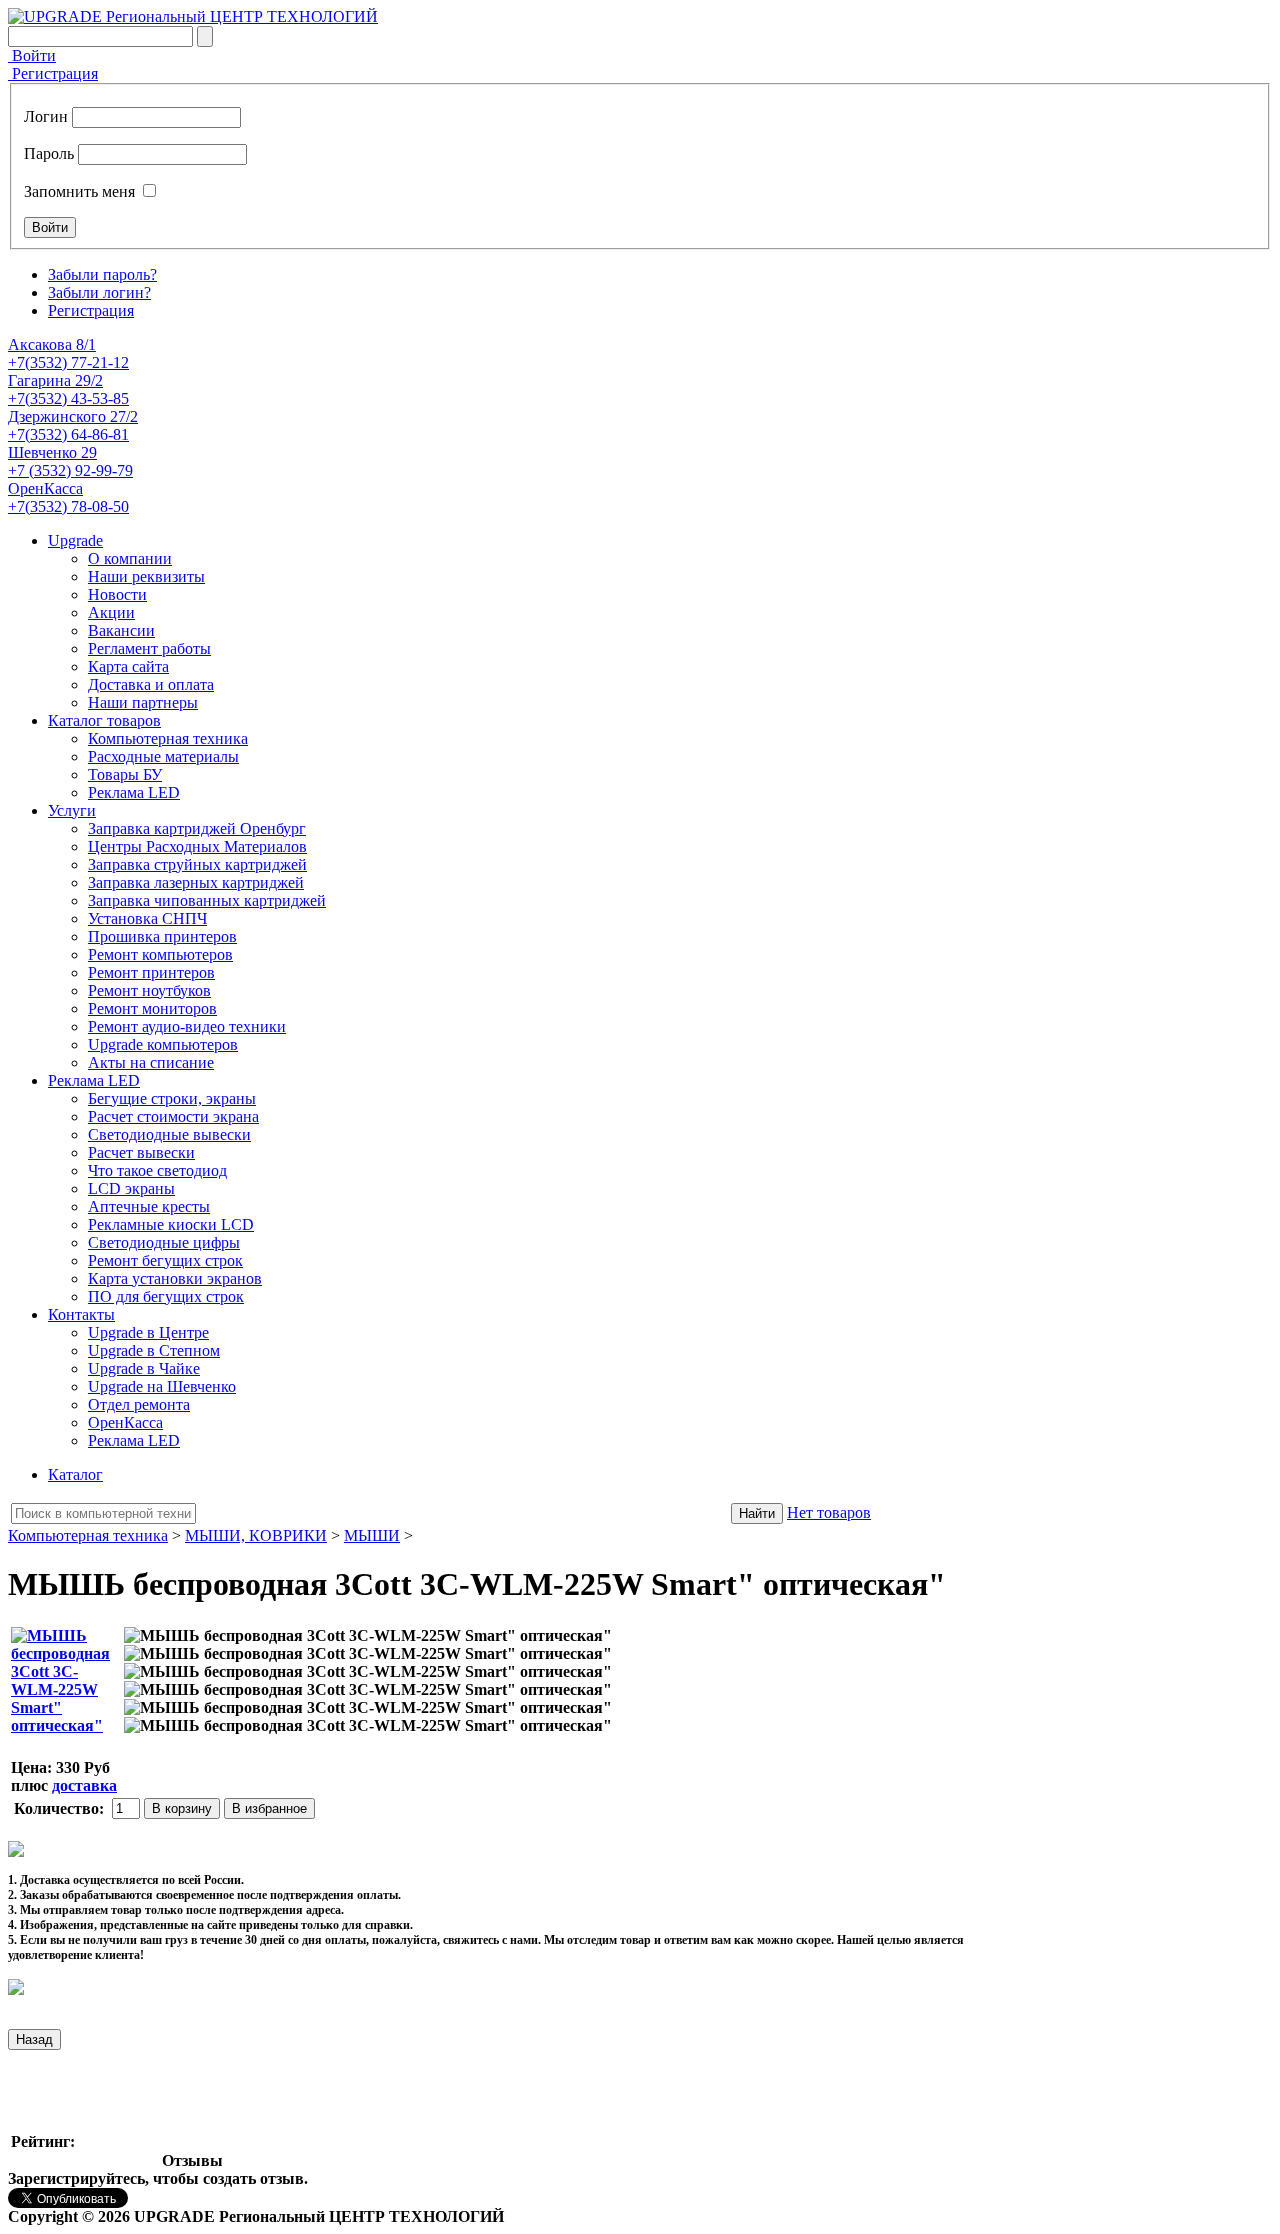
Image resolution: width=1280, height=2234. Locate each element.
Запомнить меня (79, 191)
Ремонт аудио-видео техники (187, 1026)
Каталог (75, 1474)
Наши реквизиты (146, 576)
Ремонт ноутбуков (149, 990)
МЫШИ (372, 1535)
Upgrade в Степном (154, 1350)
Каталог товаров (104, 720)
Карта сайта (128, 666)
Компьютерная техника (168, 738)
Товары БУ (125, 774)
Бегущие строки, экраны (172, 1098)
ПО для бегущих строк (166, 1296)
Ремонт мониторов (152, 1008)
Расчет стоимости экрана (173, 1116)
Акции (111, 612)
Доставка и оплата (151, 684)
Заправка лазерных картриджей (196, 882)
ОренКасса (125, 1422)
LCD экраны (131, 1188)
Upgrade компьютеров (163, 1044)
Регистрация (53, 73)
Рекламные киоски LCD (171, 1224)
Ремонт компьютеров (160, 954)
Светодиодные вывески (169, 1134)
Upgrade (75, 540)
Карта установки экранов (175, 1278)
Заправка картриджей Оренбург (197, 828)
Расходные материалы (163, 756)
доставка (84, 1785)
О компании (130, 558)
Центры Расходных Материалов (197, 846)
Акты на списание (151, 1062)
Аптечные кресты (149, 1206)
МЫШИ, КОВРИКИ (256, 1535)
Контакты (81, 1314)
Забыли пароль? (102, 274)
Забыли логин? (99, 292)
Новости (117, 594)
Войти (32, 55)
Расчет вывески (141, 1152)
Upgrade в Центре (148, 1332)
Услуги (72, 810)
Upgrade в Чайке (144, 1368)
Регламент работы (149, 648)
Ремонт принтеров (151, 972)
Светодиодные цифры (164, 1242)
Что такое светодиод (157, 1170)
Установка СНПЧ (147, 918)
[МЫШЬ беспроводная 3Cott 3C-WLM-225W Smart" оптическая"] (368, 1636)
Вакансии (121, 630)
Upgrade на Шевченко (162, 1386)
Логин (46, 116)
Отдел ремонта (139, 1404)
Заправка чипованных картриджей (207, 900)
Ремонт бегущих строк (165, 1260)
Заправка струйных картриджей (197, 864)
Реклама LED (134, 792)
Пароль (49, 153)
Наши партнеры (143, 702)
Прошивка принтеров (162, 936)
